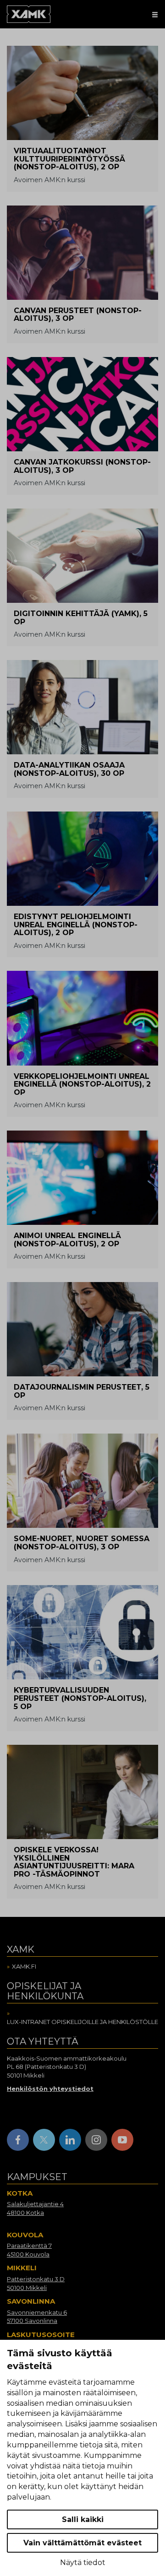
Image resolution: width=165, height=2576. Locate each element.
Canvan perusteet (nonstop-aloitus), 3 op (78, 315)
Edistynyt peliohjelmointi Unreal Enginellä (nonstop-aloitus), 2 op (76, 925)
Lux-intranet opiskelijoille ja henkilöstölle (82, 2022)
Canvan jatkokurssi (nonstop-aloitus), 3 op (82, 466)
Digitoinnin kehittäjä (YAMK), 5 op (81, 618)
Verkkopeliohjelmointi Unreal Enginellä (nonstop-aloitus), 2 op (82, 1084)
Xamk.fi (24, 1966)
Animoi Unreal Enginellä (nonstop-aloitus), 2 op (67, 1240)
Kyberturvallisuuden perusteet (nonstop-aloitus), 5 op (80, 1698)
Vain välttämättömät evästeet (82, 2543)
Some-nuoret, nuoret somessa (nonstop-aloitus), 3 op (82, 1543)
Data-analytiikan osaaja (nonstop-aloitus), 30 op (69, 769)
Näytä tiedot (83, 2562)
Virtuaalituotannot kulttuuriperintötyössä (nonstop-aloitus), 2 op (69, 159)
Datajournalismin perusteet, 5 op (82, 1391)
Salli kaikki (83, 2519)
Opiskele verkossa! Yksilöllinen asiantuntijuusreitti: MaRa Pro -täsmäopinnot (74, 1862)
